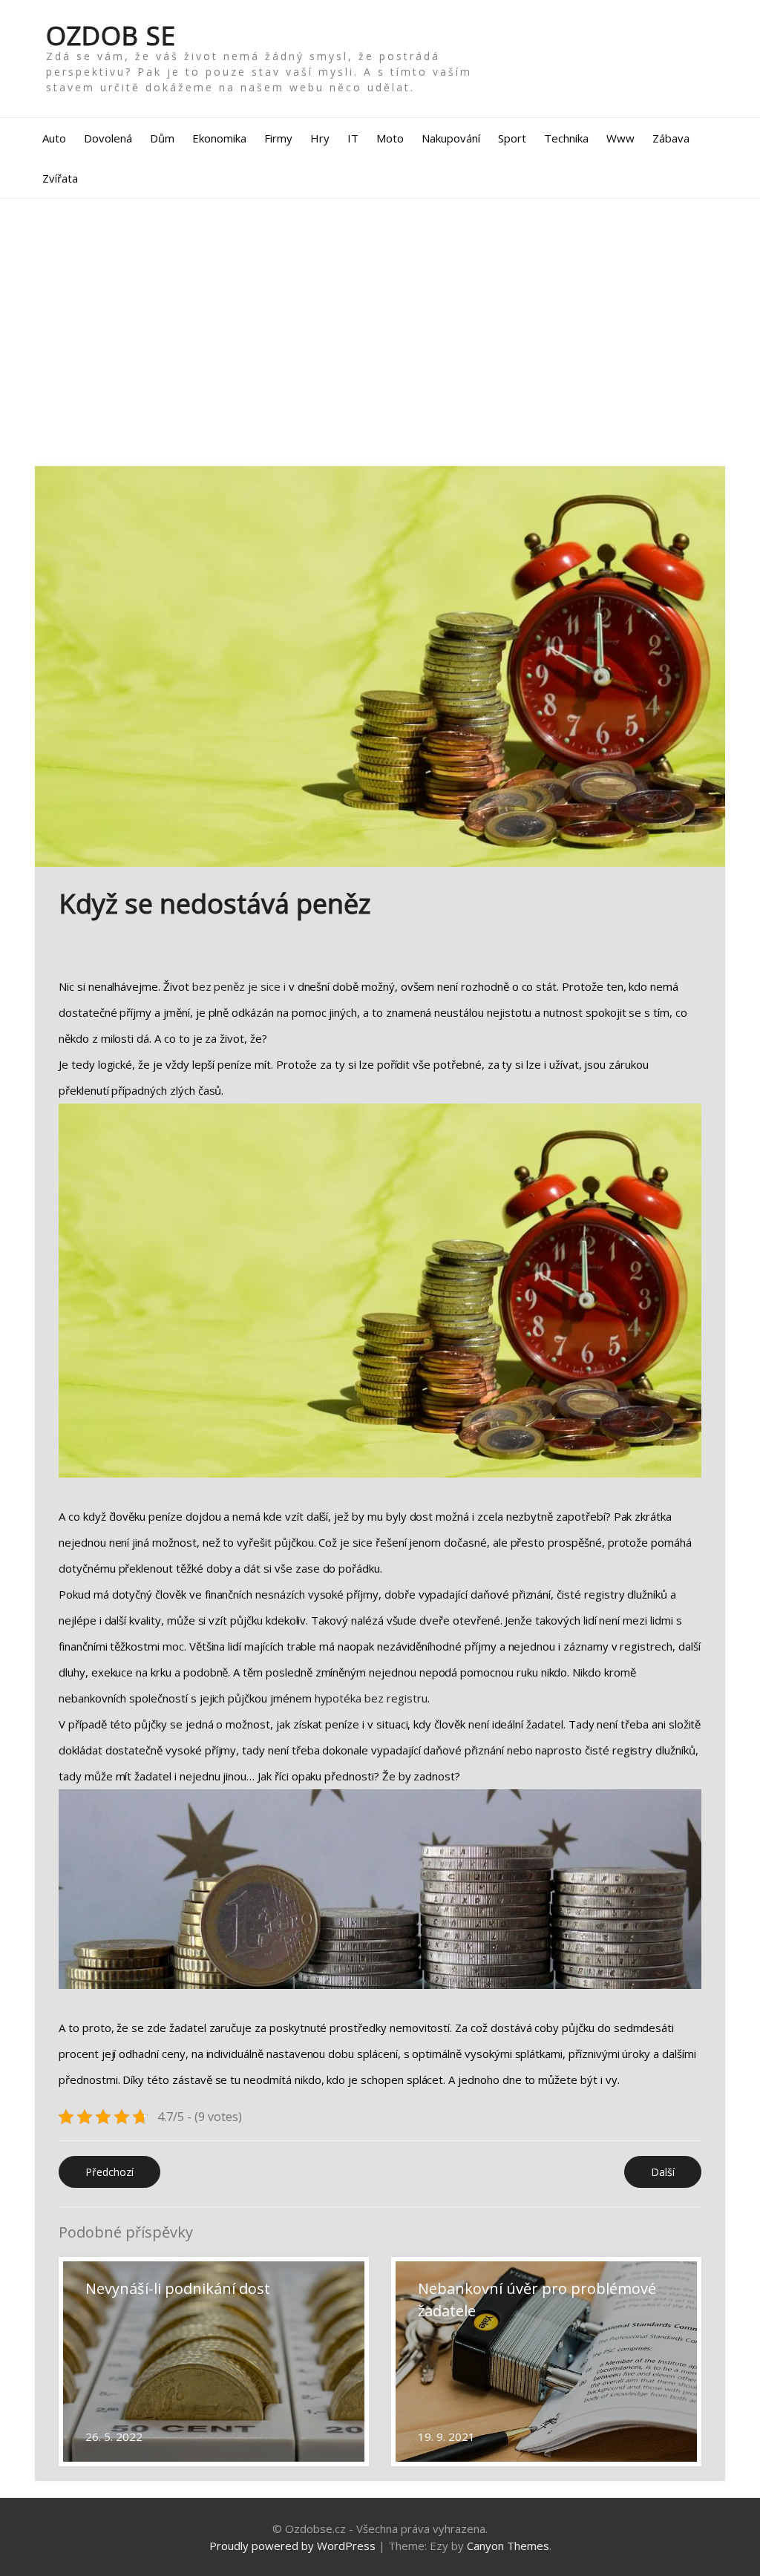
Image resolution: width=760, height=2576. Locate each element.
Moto (390, 138)
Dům (162, 138)
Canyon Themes (508, 2546)
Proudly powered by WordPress (292, 2546)
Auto (54, 138)
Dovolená (108, 138)
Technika (566, 138)
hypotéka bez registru (371, 1698)
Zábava (671, 138)
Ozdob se (111, 35)
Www (620, 138)
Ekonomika (219, 138)
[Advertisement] (380, 332)
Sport (512, 138)
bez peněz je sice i (239, 986)
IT (353, 138)
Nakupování (451, 138)
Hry (320, 138)
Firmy (278, 138)
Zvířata (60, 178)
